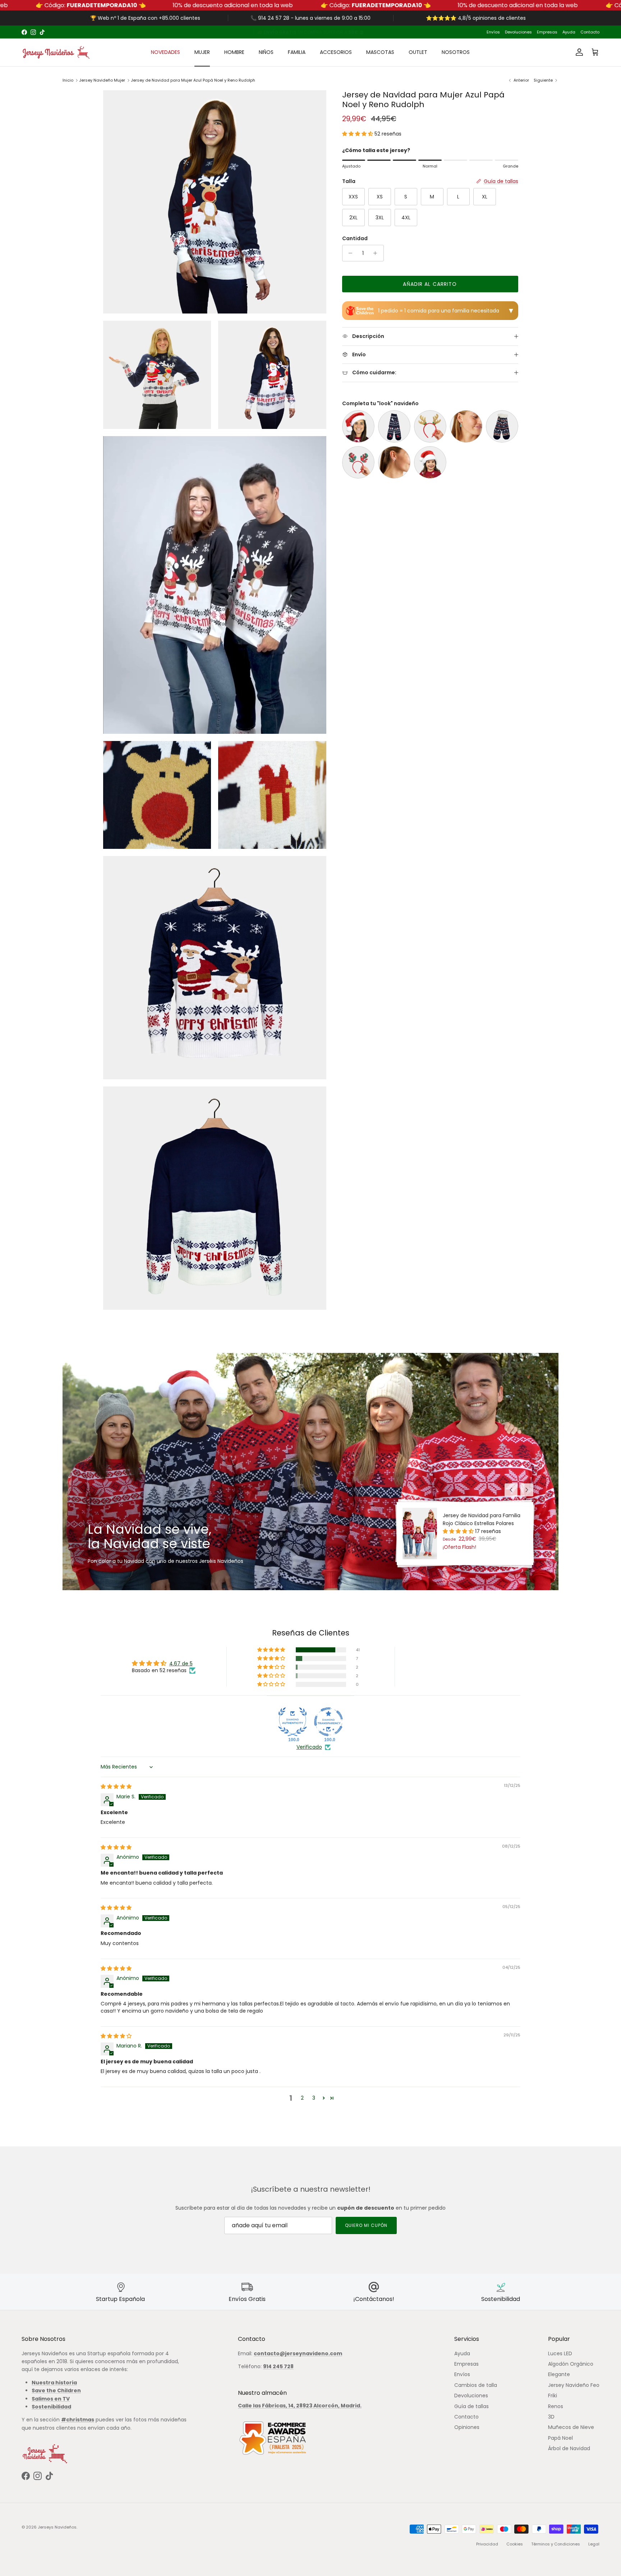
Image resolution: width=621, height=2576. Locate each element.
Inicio (68, 80)
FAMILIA (297, 52)
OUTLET (418, 52)
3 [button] (314, 2098)
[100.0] (293, 1722)
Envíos (493, 32)
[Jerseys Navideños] (56, 52)
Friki (553, 2396)
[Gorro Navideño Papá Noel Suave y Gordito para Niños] (430, 462)
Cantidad (355, 239)
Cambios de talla (476, 2385)
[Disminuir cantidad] (349, 253)
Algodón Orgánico (571, 2364)
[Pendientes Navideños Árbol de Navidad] (466, 426)
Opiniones (467, 2427)
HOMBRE (234, 52)
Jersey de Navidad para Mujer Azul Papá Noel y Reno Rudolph (193, 80)
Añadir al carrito (430, 284)
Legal (594, 2544)
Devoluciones (518, 32)
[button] (358, 134)
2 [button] (302, 2098)
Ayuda (569, 32)
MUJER (202, 52)
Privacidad (487, 2544)
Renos (556, 2406)
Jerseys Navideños (57, 2527)
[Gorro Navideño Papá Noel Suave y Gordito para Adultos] (358, 426)
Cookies (515, 2544)
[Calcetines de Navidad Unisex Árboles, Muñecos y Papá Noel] (394, 426)
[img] (116, 1786)
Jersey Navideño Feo (574, 2385)
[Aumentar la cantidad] (377, 253)
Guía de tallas (471, 2406)
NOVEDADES (165, 52)
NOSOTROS (456, 52)
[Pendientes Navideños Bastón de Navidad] (394, 462)
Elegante (559, 2374)
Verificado (309, 1747)
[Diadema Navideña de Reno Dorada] (430, 426)
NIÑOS (266, 52)
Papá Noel (560, 2438)
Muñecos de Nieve (571, 2427)
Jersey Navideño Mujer (102, 80)
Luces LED (560, 2353)
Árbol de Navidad (569, 2448)
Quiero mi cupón (366, 2225)
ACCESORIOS (336, 52)
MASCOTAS (380, 52)
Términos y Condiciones (556, 2544)
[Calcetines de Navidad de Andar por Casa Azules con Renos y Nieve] (502, 426)
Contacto (590, 32)
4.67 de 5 (181, 1664)
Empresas (547, 32)
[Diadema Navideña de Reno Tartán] (358, 462)
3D (551, 2417)
